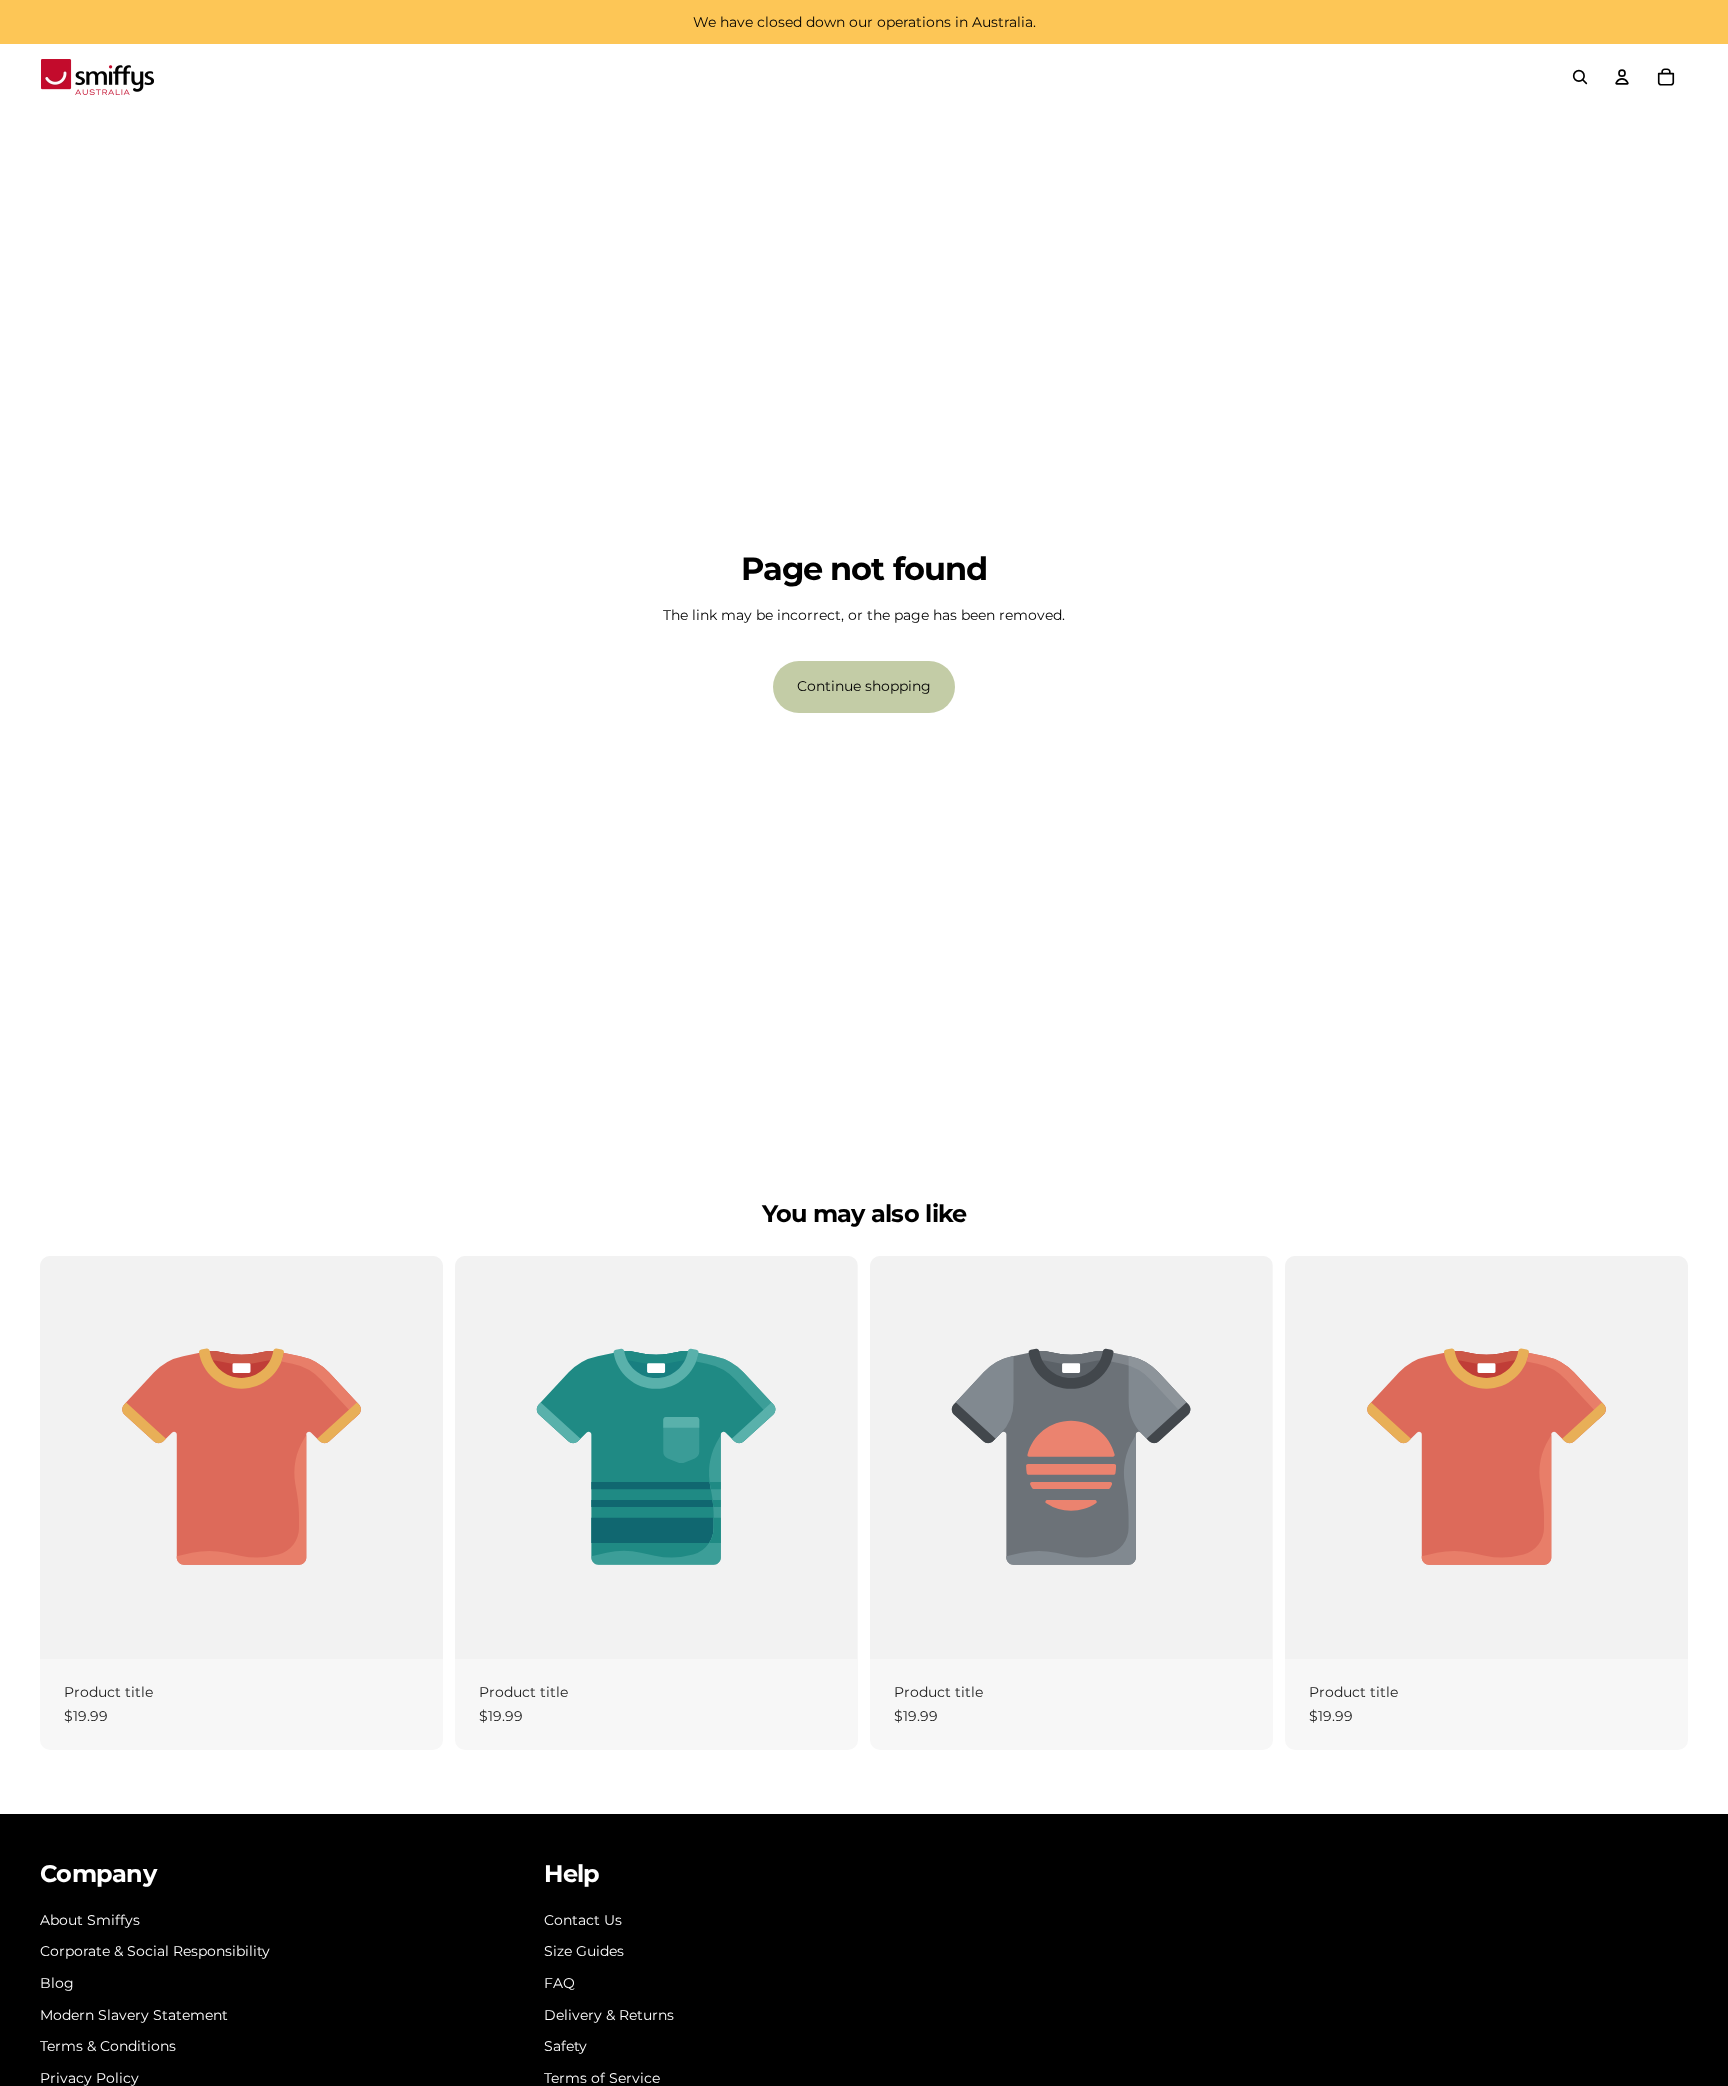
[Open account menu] (1622, 77)
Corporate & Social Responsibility (155, 1951)
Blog (57, 1983)
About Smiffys (90, 1920)
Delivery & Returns (609, 2015)
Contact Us (583, 1920)
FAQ (559, 1983)
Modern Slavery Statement (134, 2015)
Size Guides (584, 1951)
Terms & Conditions (108, 2046)
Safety (565, 2046)
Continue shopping (864, 686)
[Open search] (1580, 77)
